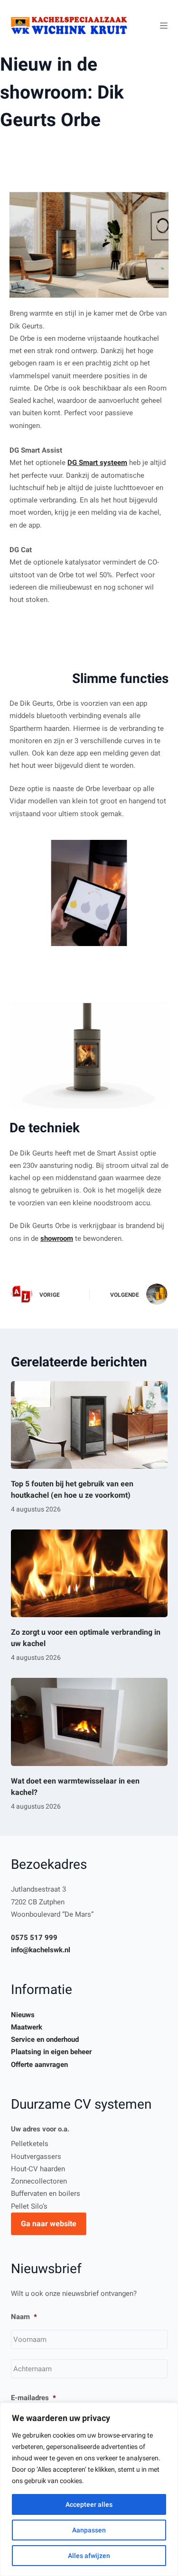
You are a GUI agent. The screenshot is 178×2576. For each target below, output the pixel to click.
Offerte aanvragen (39, 2065)
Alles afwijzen (89, 2556)
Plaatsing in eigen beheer (51, 2052)
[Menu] (164, 26)
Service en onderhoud (45, 2039)
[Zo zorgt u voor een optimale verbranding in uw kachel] (89, 1574)
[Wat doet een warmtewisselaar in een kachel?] (89, 1722)
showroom (57, 1238)
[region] (89, 2489)
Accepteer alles (89, 2504)
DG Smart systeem (97, 463)
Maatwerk (27, 2027)
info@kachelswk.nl (41, 1950)
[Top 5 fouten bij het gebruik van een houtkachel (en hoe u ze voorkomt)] (89, 1425)
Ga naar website (49, 2224)
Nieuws (23, 2015)
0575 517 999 (34, 1938)
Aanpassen (89, 2530)
